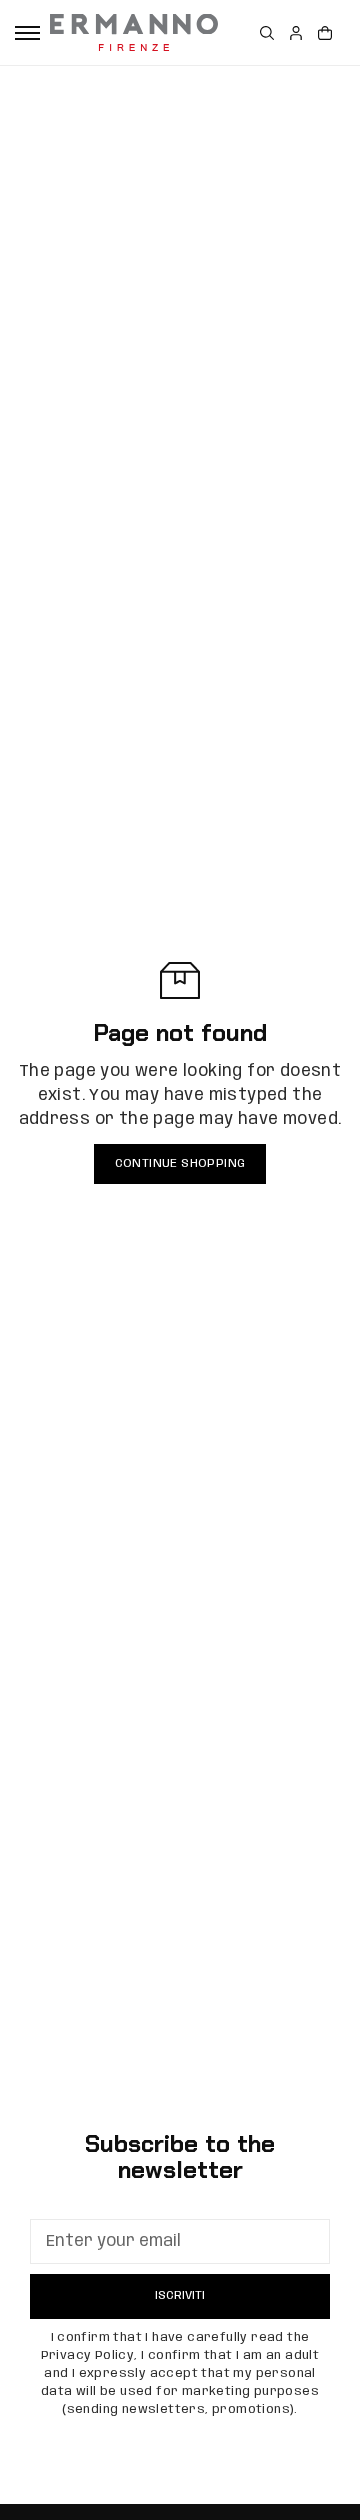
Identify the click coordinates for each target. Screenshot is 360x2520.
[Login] (296, 33)
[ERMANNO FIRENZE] (134, 32)
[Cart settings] (325, 33)
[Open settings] (267, 33)
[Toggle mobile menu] (27, 33)
